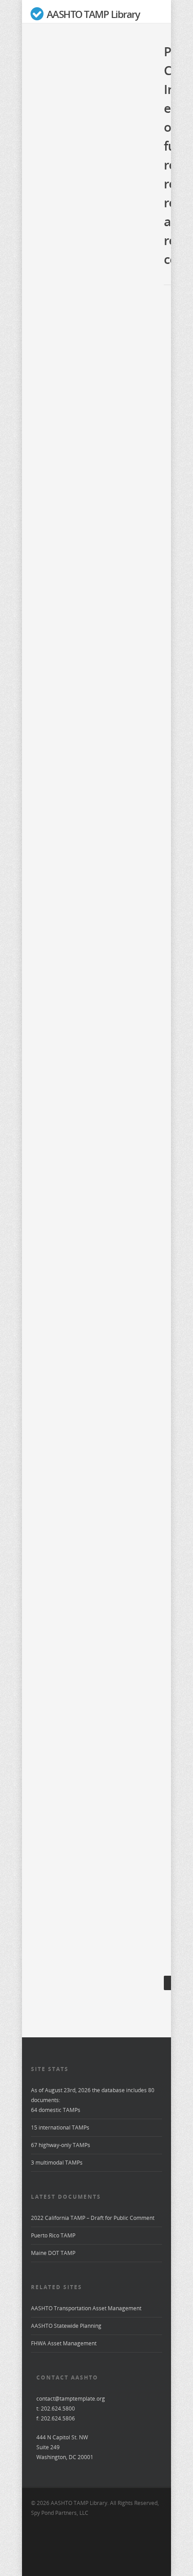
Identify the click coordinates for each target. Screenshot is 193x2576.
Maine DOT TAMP (53, 2253)
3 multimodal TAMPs (57, 2163)
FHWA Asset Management (64, 2343)
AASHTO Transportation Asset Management (86, 2308)
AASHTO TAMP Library (92, 14)
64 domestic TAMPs (56, 2110)
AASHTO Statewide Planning (66, 2326)
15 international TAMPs (60, 2127)
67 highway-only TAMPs (61, 2145)
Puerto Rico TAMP (53, 2235)
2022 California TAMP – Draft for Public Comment (93, 2218)
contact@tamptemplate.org (71, 2399)
